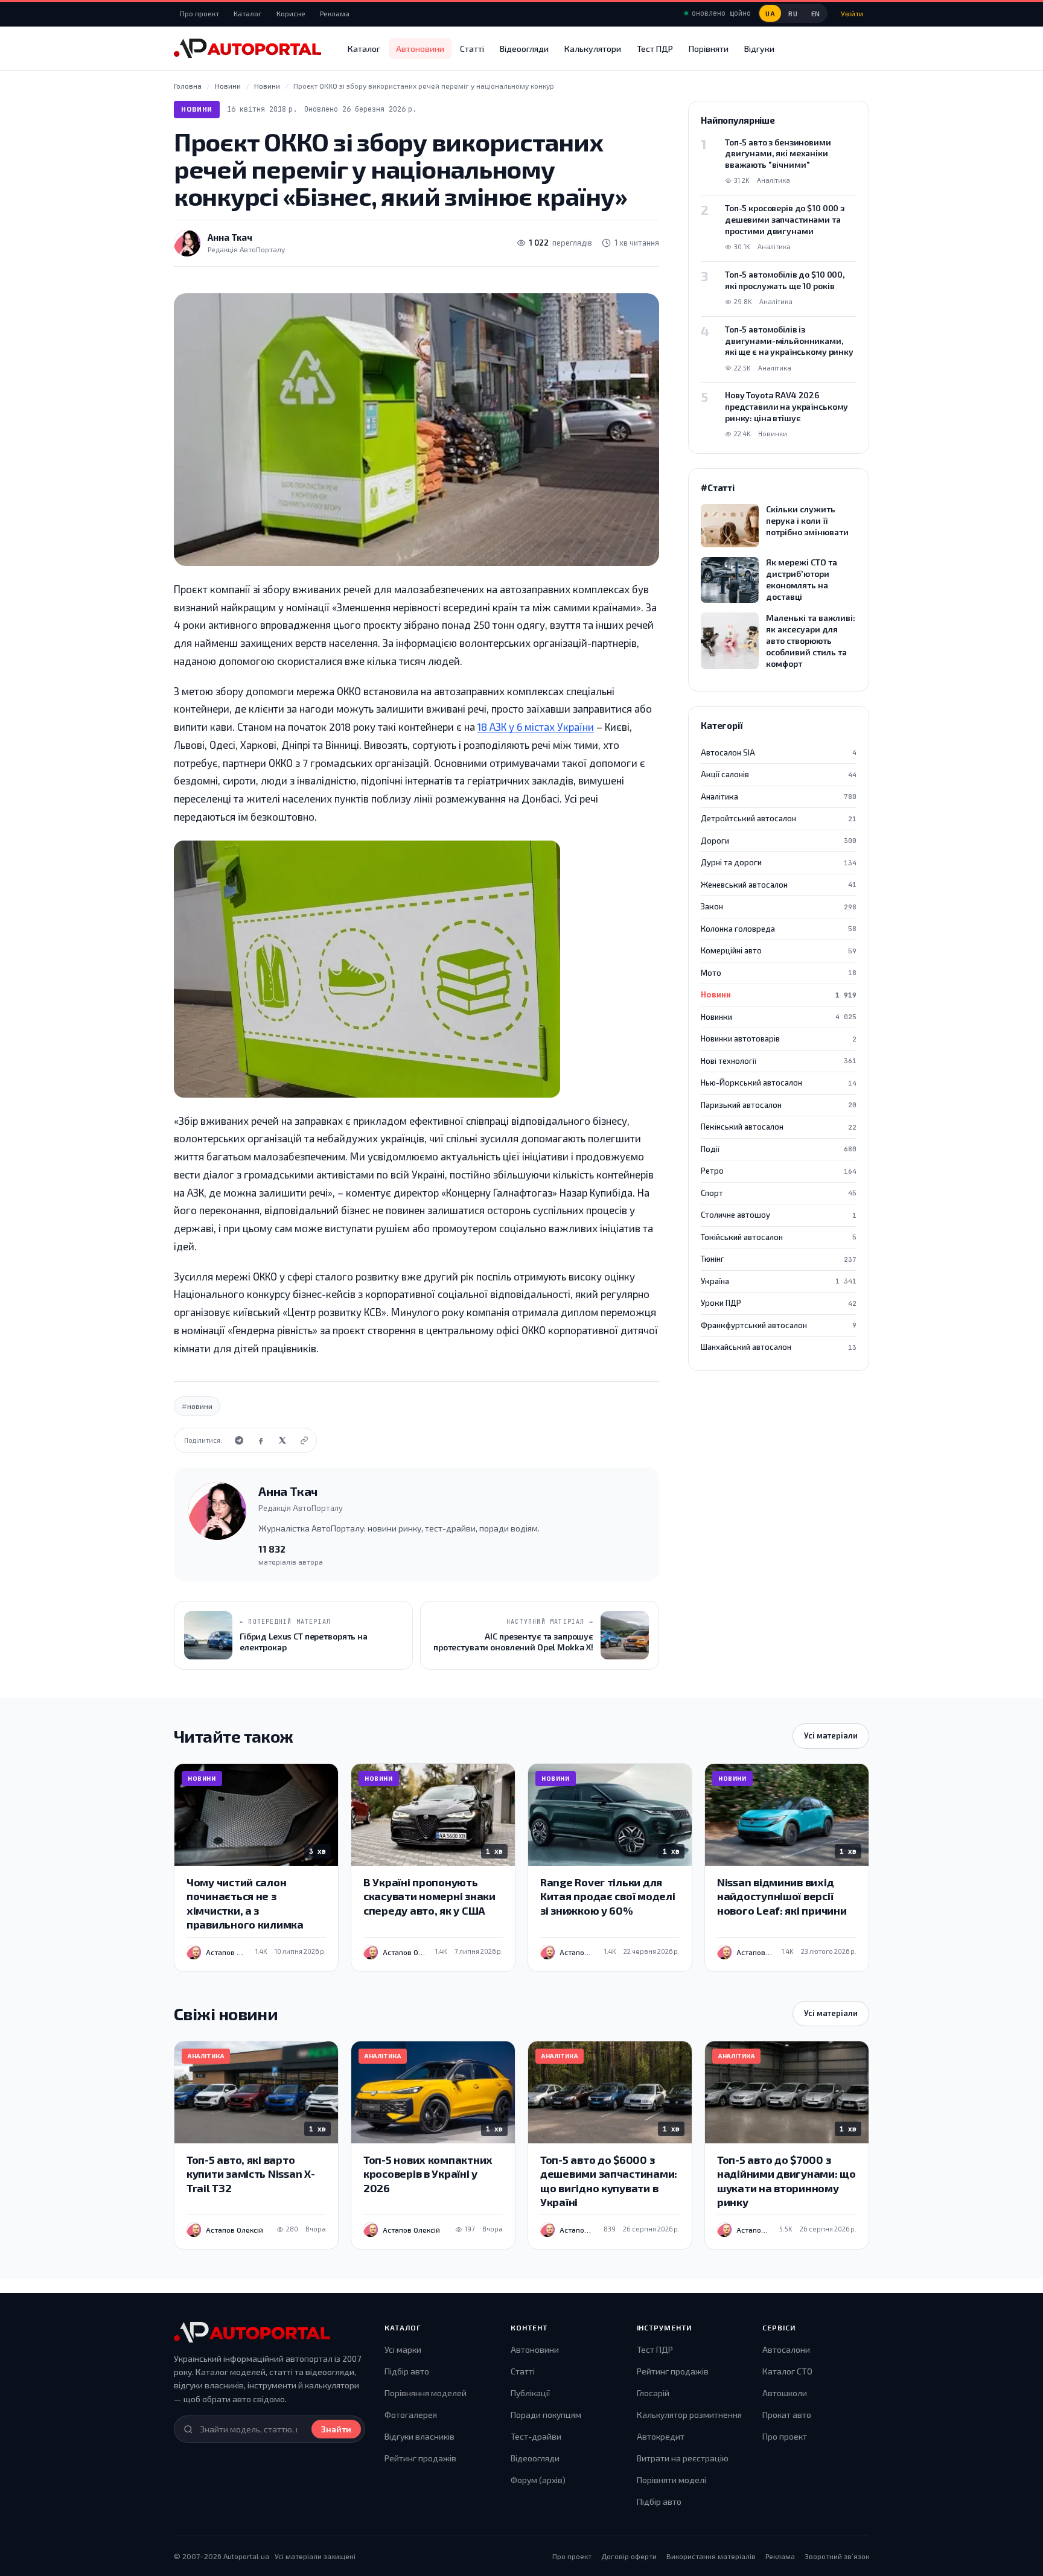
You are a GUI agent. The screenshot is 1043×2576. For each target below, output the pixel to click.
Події (779, 1149)
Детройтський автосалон (779, 818)
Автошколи (785, 2393)
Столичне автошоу (779, 1215)
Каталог (248, 13)
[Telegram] (239, 1440)
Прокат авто (787, 2415)
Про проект (199, 13)
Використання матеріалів (711, 2556)
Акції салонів (779, 774)
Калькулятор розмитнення (689, 2415)
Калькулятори (593, 49)
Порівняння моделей (426, 2393)
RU (793, 14)
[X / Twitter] (282, 1440)
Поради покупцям (546, 2415)
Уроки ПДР (779, 1303)
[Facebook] (261, 1440)
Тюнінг (779, 1259)
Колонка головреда (779, 929)
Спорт (779, 1193)
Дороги (779, 841)
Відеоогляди (524, 49)
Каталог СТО (787, 2371)
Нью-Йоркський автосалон (779, 1083)
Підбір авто (407, 2371)
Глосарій (653, 2393)
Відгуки (759, 49)
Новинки (779, 1017)
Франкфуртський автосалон (779, 1325)
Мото (779, 973)
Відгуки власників (419, 2436)
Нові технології (779, 1061)
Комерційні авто (779, 950)
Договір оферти (629, 2556)
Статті (472, 49)
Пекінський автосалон (779, 1127)
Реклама (335, 13)
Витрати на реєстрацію (683, 2458)
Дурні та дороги (779, 862)
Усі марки (403, 2349)
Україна (779, 1281)
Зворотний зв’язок (837, 2556)
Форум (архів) (538, 2480)
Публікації (530, 2393)
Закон (779, 906)
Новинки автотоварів (779, 1038)
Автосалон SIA (779, 752)
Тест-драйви (536, 2436)
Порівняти (709, 49)
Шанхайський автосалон (779, 1347)
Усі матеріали (831, 1735)
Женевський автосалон (779, 885)
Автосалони (786, 2349)
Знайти (336, 2429)
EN (816, 14)
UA (770, 14)
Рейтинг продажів (420, 2458)
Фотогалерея (411, 2415)
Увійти (852, 13)
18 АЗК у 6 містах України (536, 727)
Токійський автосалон (779, 1237)
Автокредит (661, 2436)
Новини (197, 109)
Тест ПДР (655, 49)
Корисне (291, 13)
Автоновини (420, 49)
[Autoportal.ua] (247, 48)
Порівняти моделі (671, 2480)
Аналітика (779, 797)
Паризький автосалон (779, 1105)
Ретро (779, 1171)
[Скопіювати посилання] (304, 1440)
